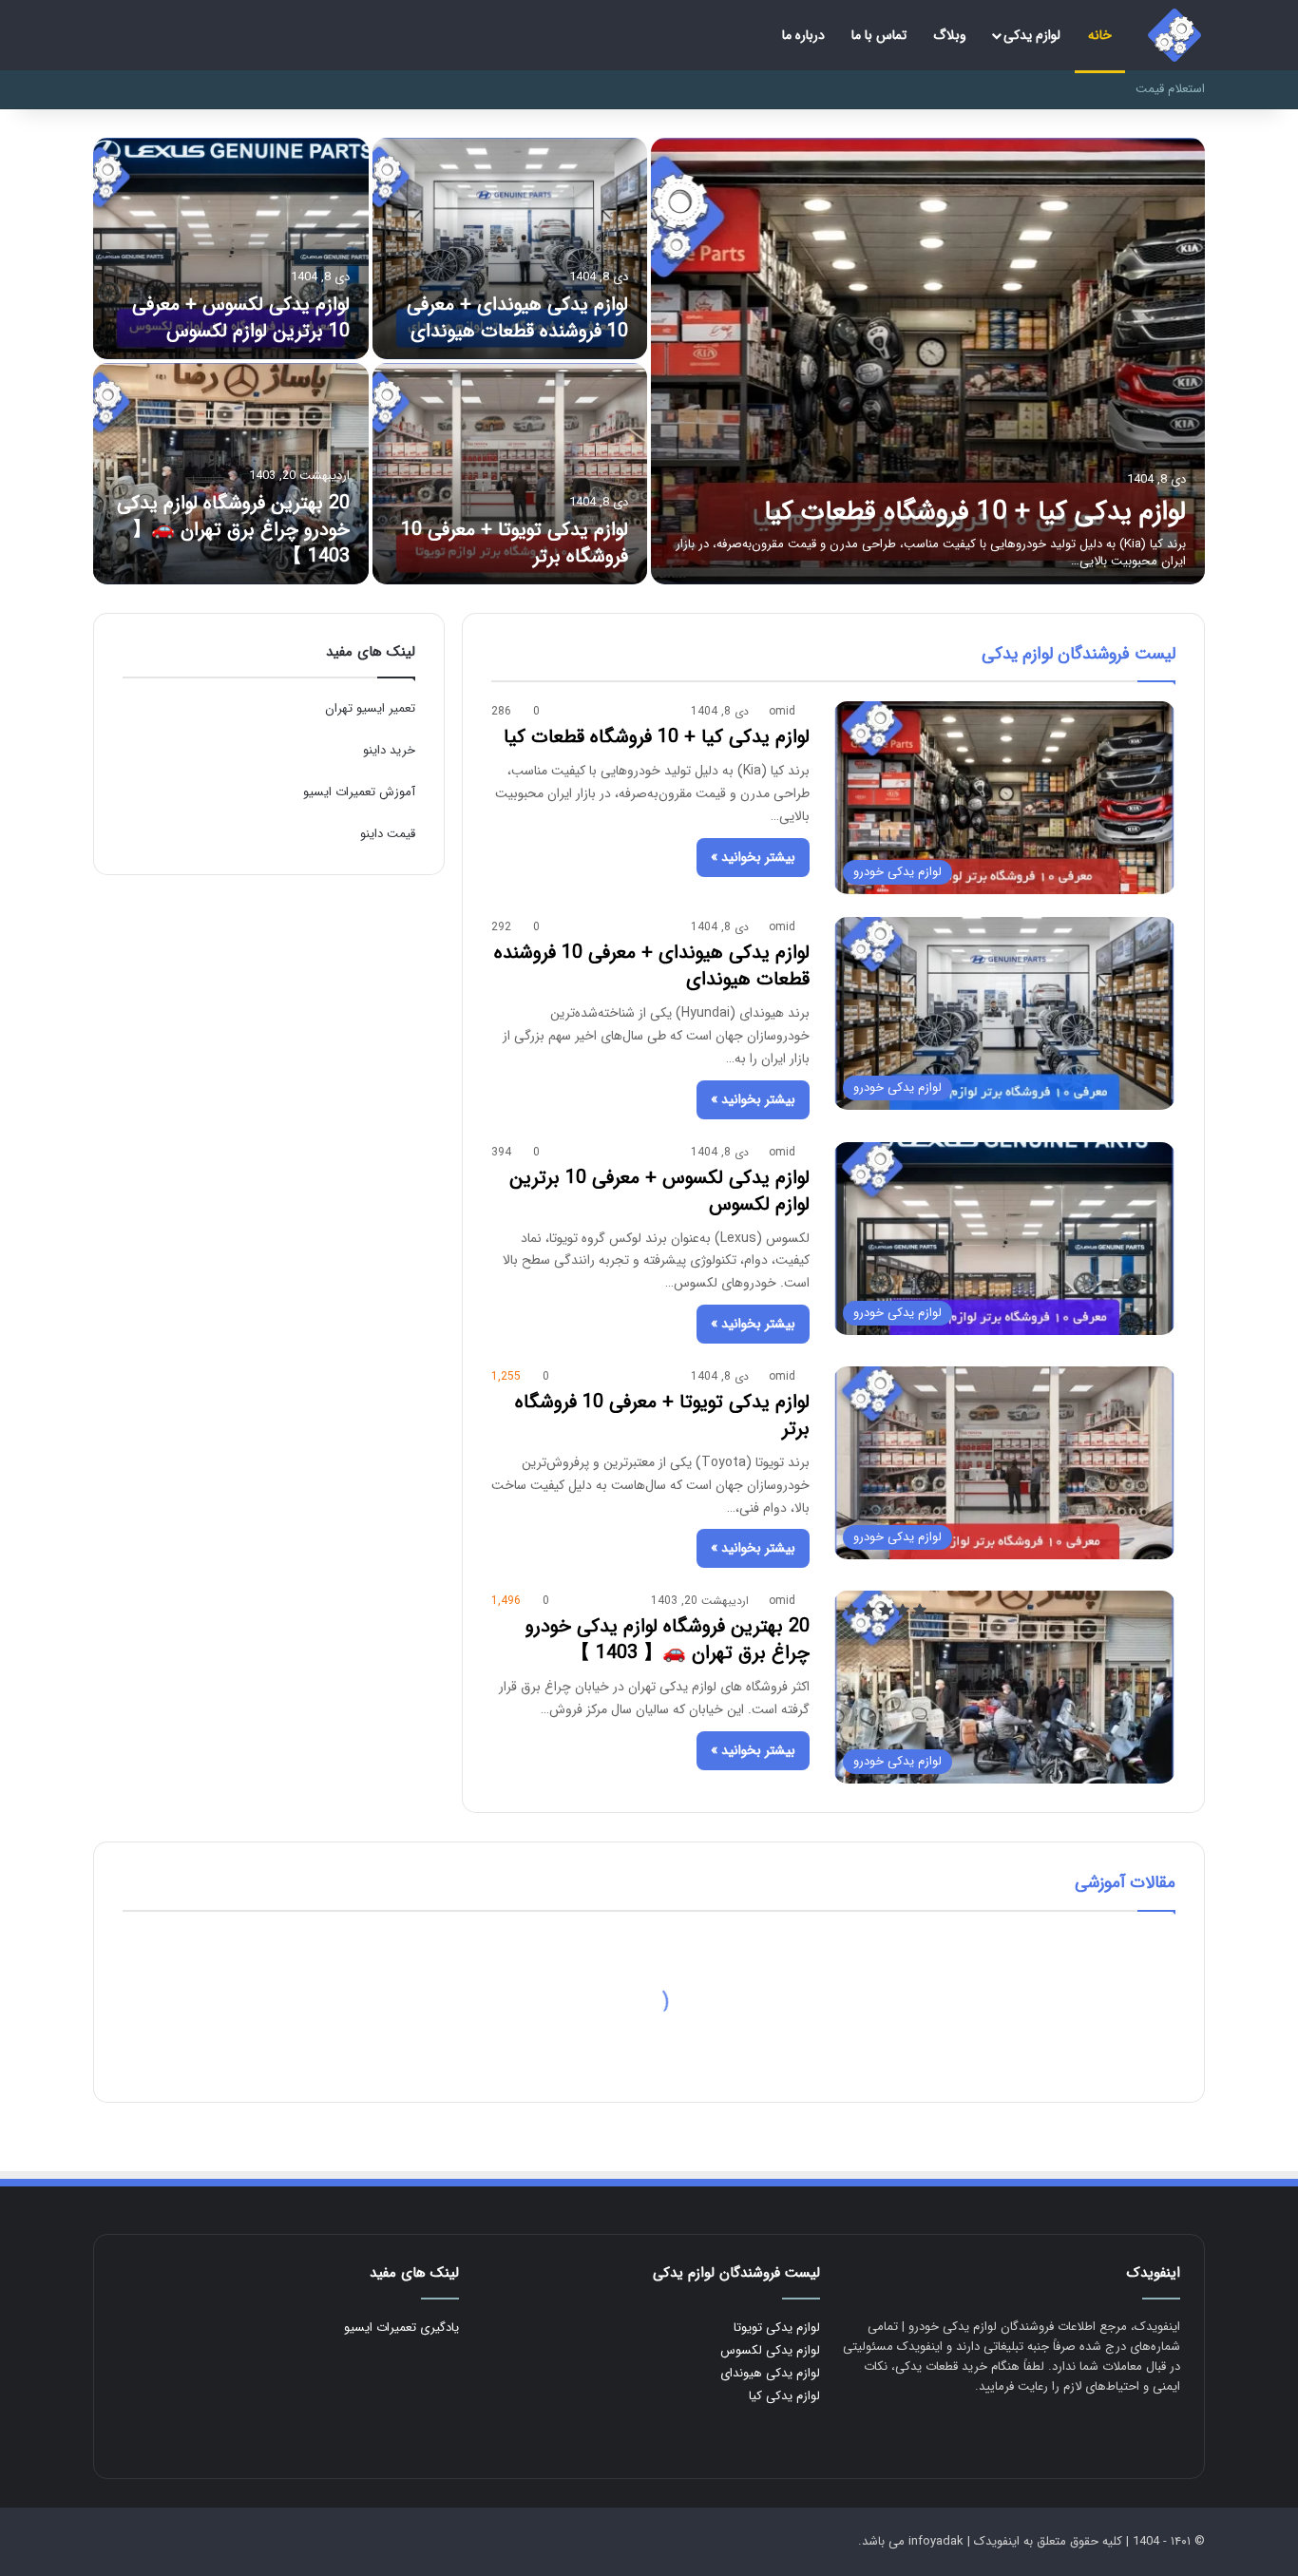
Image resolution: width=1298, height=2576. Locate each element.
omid (782, 711)
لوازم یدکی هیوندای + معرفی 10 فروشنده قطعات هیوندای (517, 318)
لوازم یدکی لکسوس (770, 2350)
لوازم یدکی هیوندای (770, 2373)
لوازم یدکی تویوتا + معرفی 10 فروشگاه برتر (515, 543)
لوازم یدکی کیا (784, 2396)
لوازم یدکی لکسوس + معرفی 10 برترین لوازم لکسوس (241, 318)
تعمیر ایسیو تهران (370, 708)
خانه (1100, 35)
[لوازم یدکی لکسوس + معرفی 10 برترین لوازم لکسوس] (231, 248)
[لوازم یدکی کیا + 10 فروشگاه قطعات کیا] (928, 361)
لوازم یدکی (1032, 35)
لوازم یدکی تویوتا (777, 2328)
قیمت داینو (388, 834)
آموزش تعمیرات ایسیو (359, 792)
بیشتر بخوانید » (753, 857)
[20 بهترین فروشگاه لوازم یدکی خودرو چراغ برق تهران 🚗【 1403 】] (231, 474)
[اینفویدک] (1174, 35)
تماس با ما (879, 35)
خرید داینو (389, 750)
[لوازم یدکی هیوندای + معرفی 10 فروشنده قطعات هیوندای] (510, 248)
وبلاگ (950, 35)
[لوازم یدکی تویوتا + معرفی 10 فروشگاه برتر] (510, 474)
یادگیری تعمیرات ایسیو (401, 2328)
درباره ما (803, 35)
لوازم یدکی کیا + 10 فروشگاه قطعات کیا (975, 512)
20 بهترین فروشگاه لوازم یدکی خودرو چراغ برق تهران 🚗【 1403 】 (233, 530)
